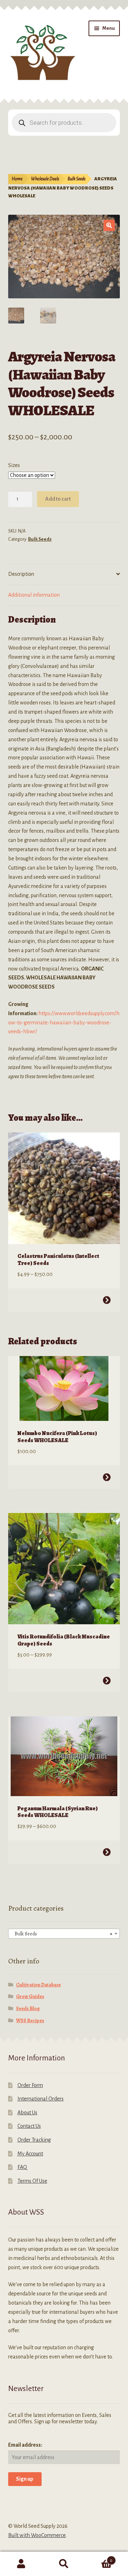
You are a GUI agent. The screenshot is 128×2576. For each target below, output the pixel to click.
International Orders (41, 2099)
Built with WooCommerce (37, 2535)
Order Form (30, 2085)
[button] (109, 225)
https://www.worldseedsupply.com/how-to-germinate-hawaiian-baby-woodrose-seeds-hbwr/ (64, 1023)
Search (64, 2564)
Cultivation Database (38, 1985)
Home (17, 179)
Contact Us (29, 2126)
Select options (107, 1300)
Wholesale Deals (45, 179)
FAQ (22, 2167)
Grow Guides (30, 1996)
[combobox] (64, 1934)
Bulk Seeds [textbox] (62, 1934)
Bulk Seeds (76, 179)
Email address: (25, 2445)
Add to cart (58, 499)
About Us (27, 2113)
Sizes (14, 465)
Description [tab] (21, 574)
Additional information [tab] (34, 595)
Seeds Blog (28, 2009)
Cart (99, 2558)
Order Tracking (34, 2140)
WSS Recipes (30, 2021)
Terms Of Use (32, 2181)
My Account (30, 2154)
